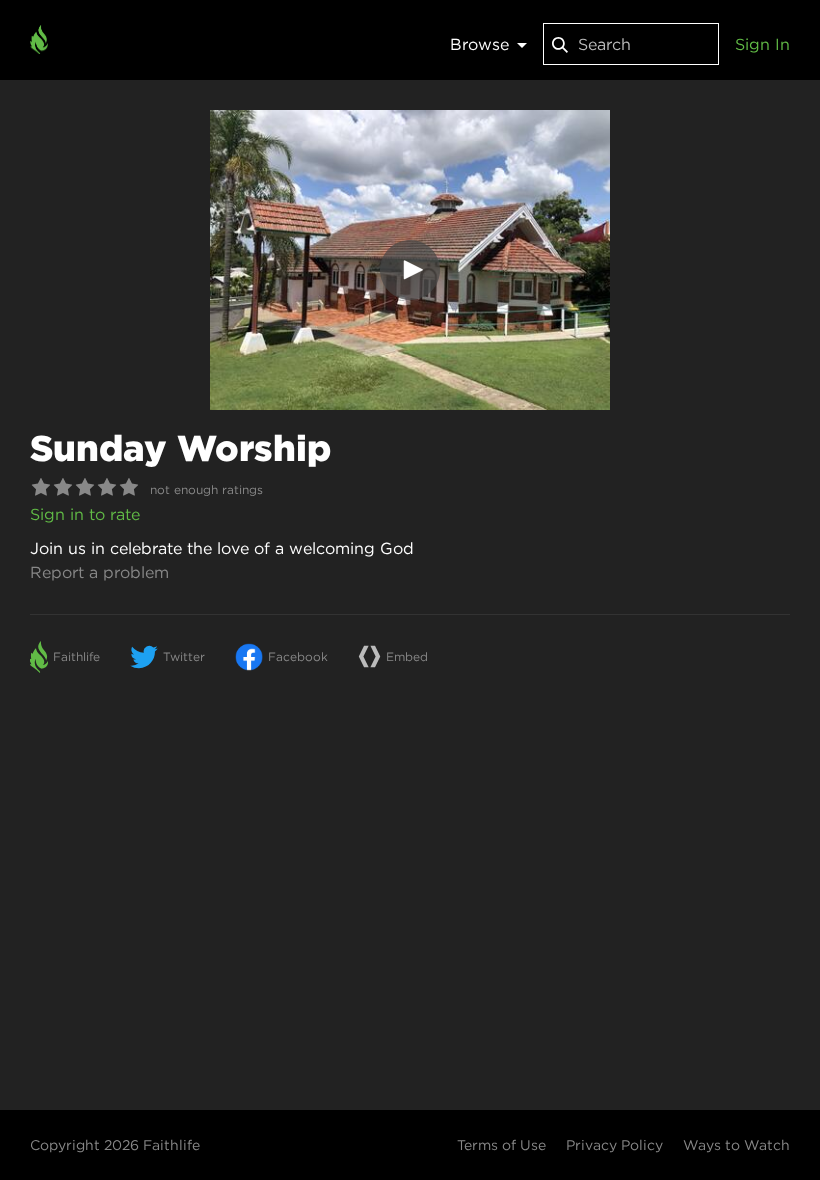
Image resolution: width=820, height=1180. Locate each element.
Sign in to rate (85, 514)
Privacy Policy (614, 1145)
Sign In (762, 44)
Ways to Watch (736, 1145)
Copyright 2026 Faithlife (115, 1145)
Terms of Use (501, 1145)
